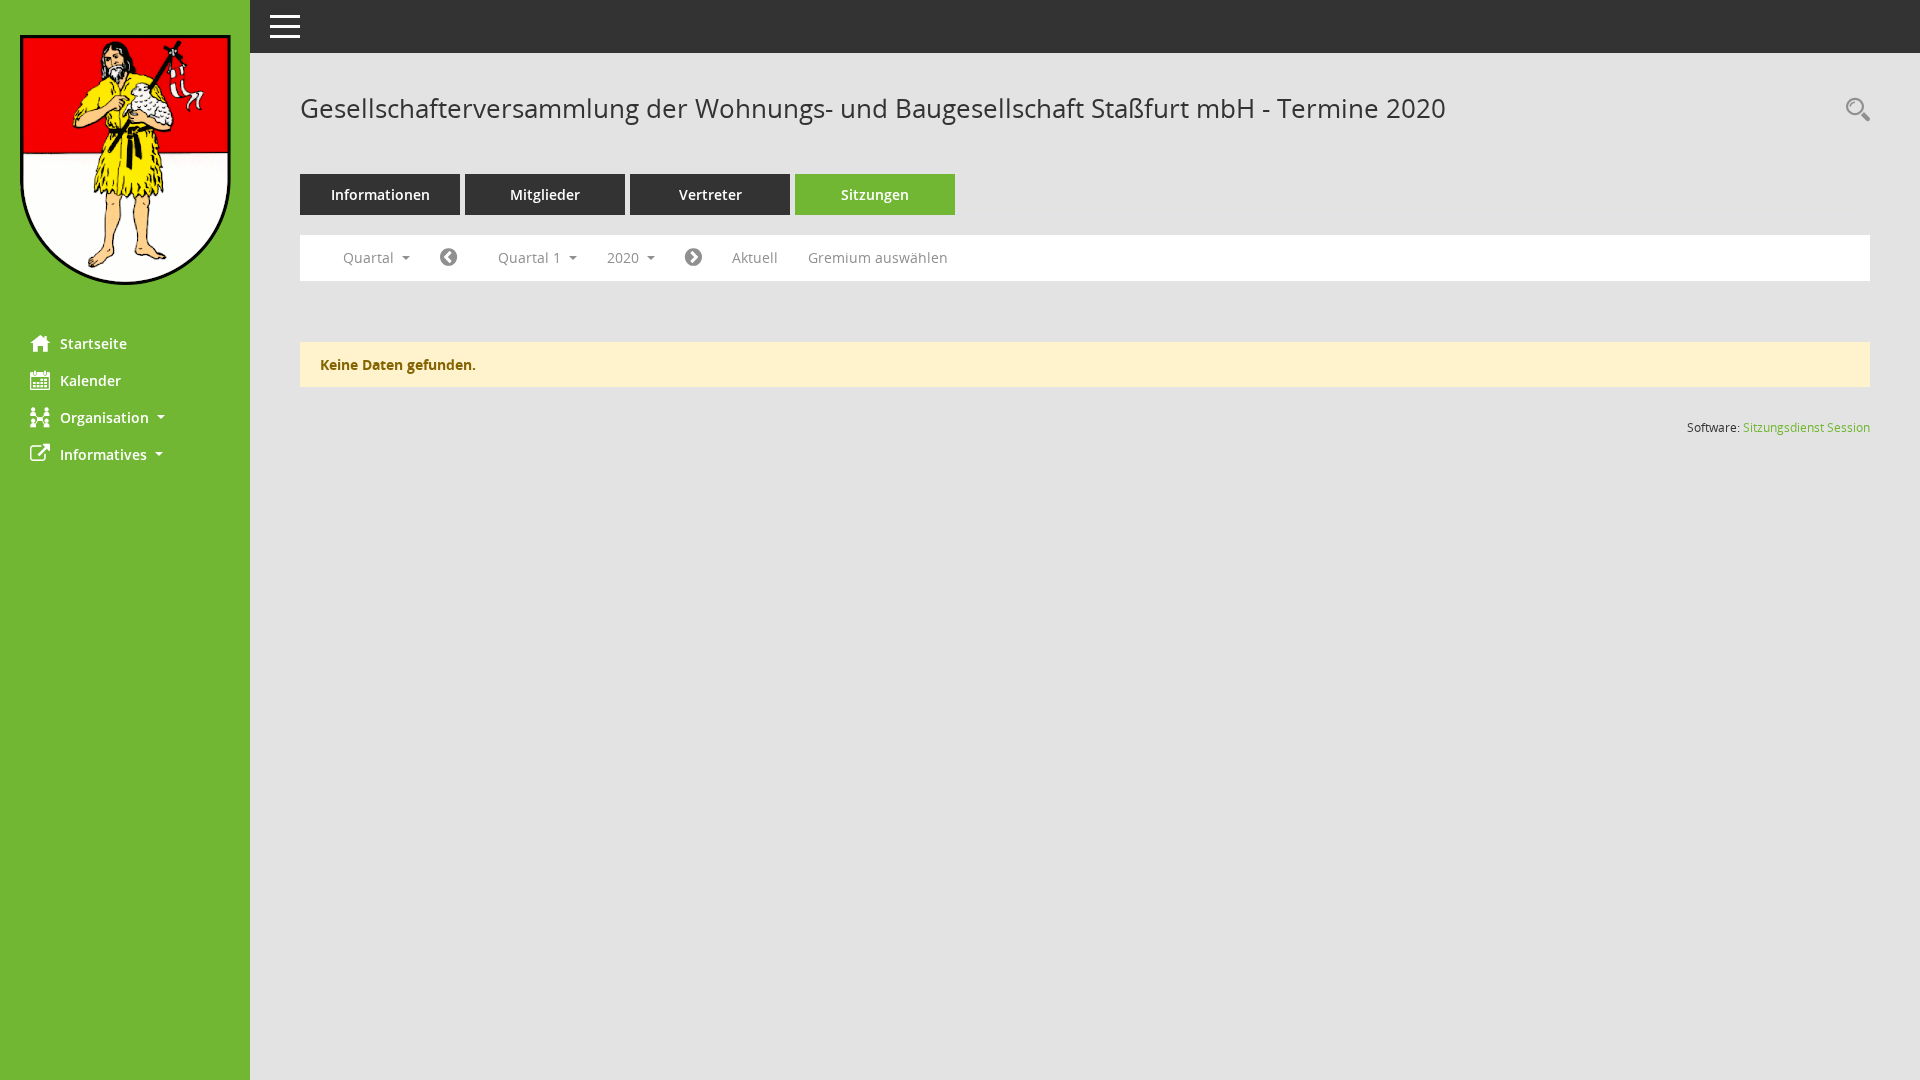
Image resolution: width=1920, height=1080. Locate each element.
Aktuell (755, 257)
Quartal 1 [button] (531, 257)
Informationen (380, 194)
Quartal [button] (370, 257)
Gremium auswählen (878, 257)
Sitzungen (875, 194)
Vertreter (710, 194)
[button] (125, 417)
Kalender (90, 380)
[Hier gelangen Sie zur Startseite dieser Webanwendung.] (125, 160)
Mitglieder (545, 194)
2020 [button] (625, 257)
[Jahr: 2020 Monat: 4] (693, 258)
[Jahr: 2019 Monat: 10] (448, 258)
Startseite (93, 343)
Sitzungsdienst (1806, 427)
